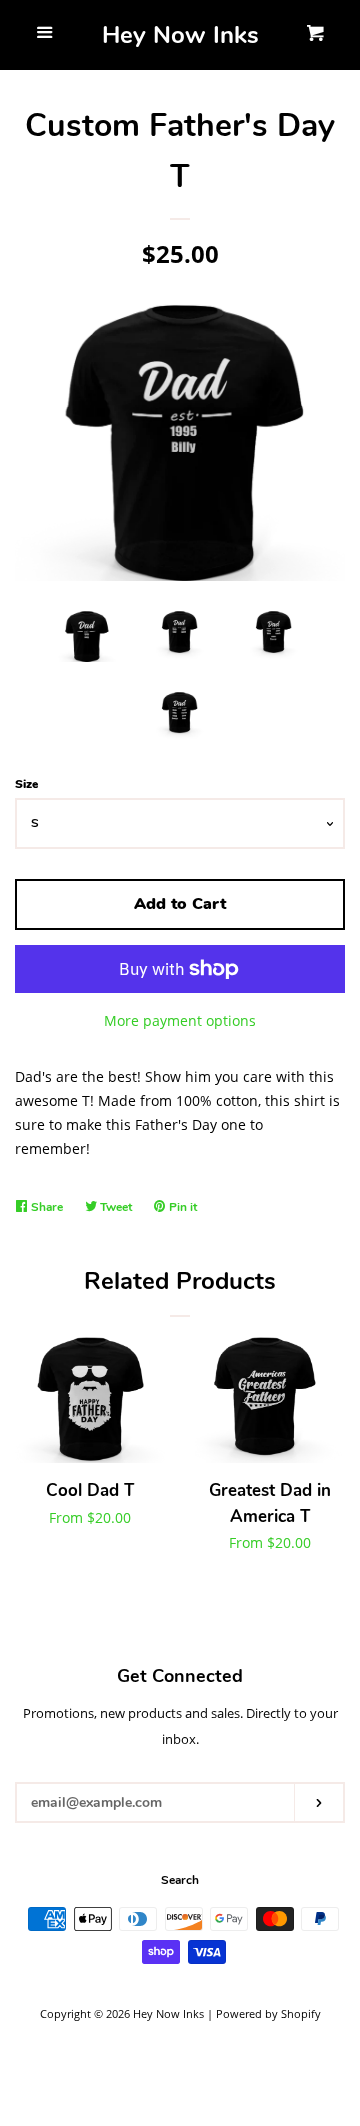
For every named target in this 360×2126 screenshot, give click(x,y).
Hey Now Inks (180, 35)
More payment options (180, 1020)
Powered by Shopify (268, 2013)
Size (26, 784)
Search (180, 1880)
